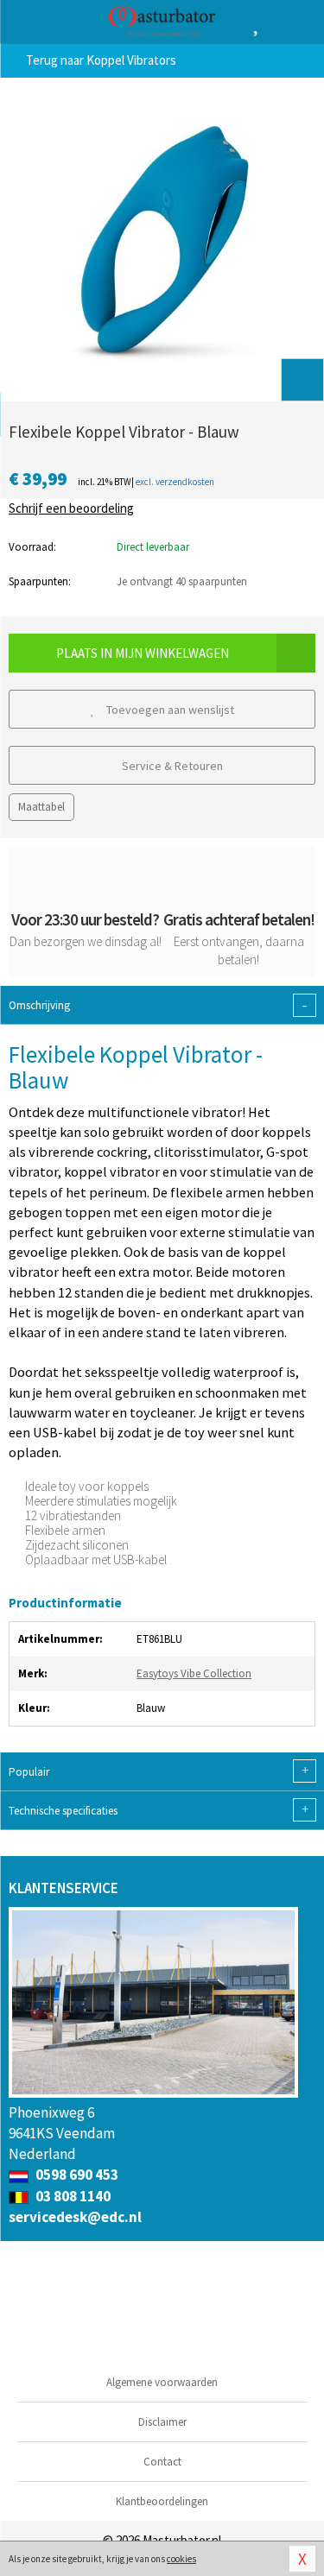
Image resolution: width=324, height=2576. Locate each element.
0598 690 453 (76, 2175)
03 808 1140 (72, 2196)
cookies (181, 2559)
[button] (302, 380)
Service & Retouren (171, 766)
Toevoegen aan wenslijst (169, 710)
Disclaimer (162, 2422)
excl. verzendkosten (175, 482)
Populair (159, 1771)
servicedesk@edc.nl (75, 2217)
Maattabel (41, 807)
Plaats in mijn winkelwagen (143, 653)
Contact (162, 2462)
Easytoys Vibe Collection (194, 1673)
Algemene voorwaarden (162, 2382)
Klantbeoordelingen (162, 2501)
